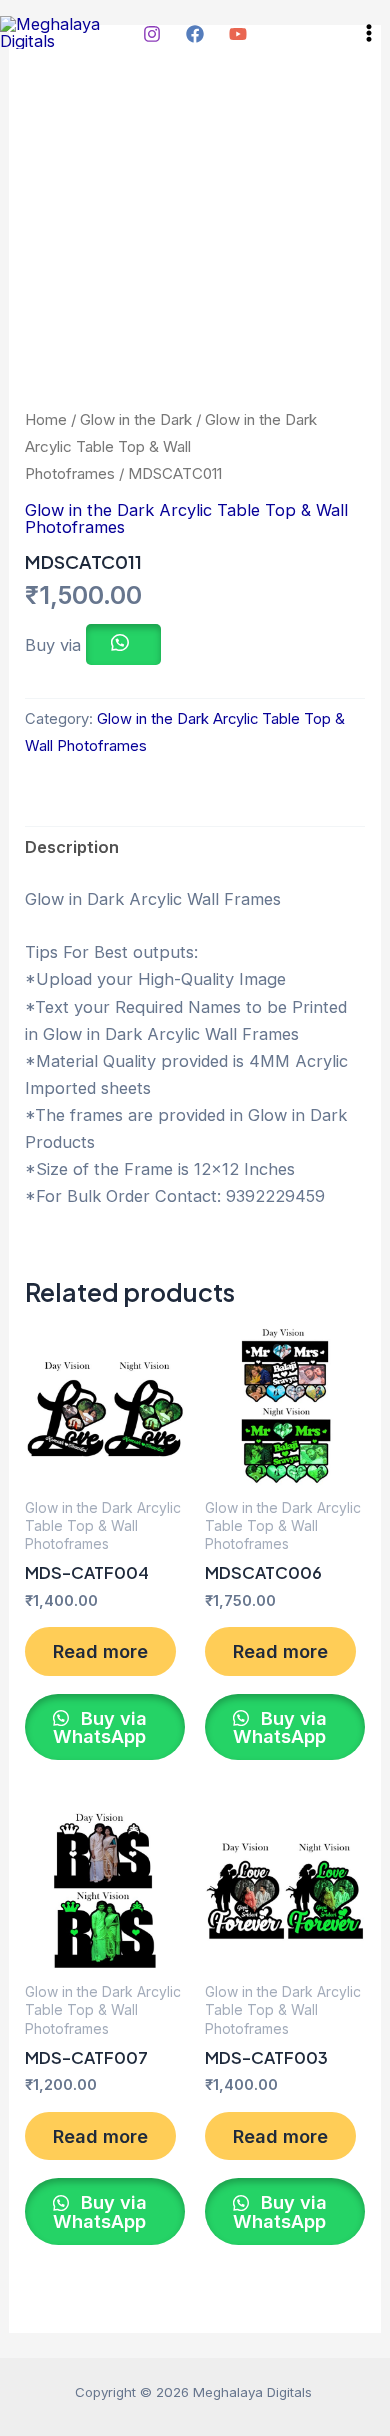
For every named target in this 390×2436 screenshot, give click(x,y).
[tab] (194, 848)
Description (72, 847)
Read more (100, 1651)
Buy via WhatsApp (100, 1727)
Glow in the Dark (136, 419)
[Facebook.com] (195, 34)
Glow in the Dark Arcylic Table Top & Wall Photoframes (171, 446)
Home (46, 419)
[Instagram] (152, 34)
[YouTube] (238, 34)
